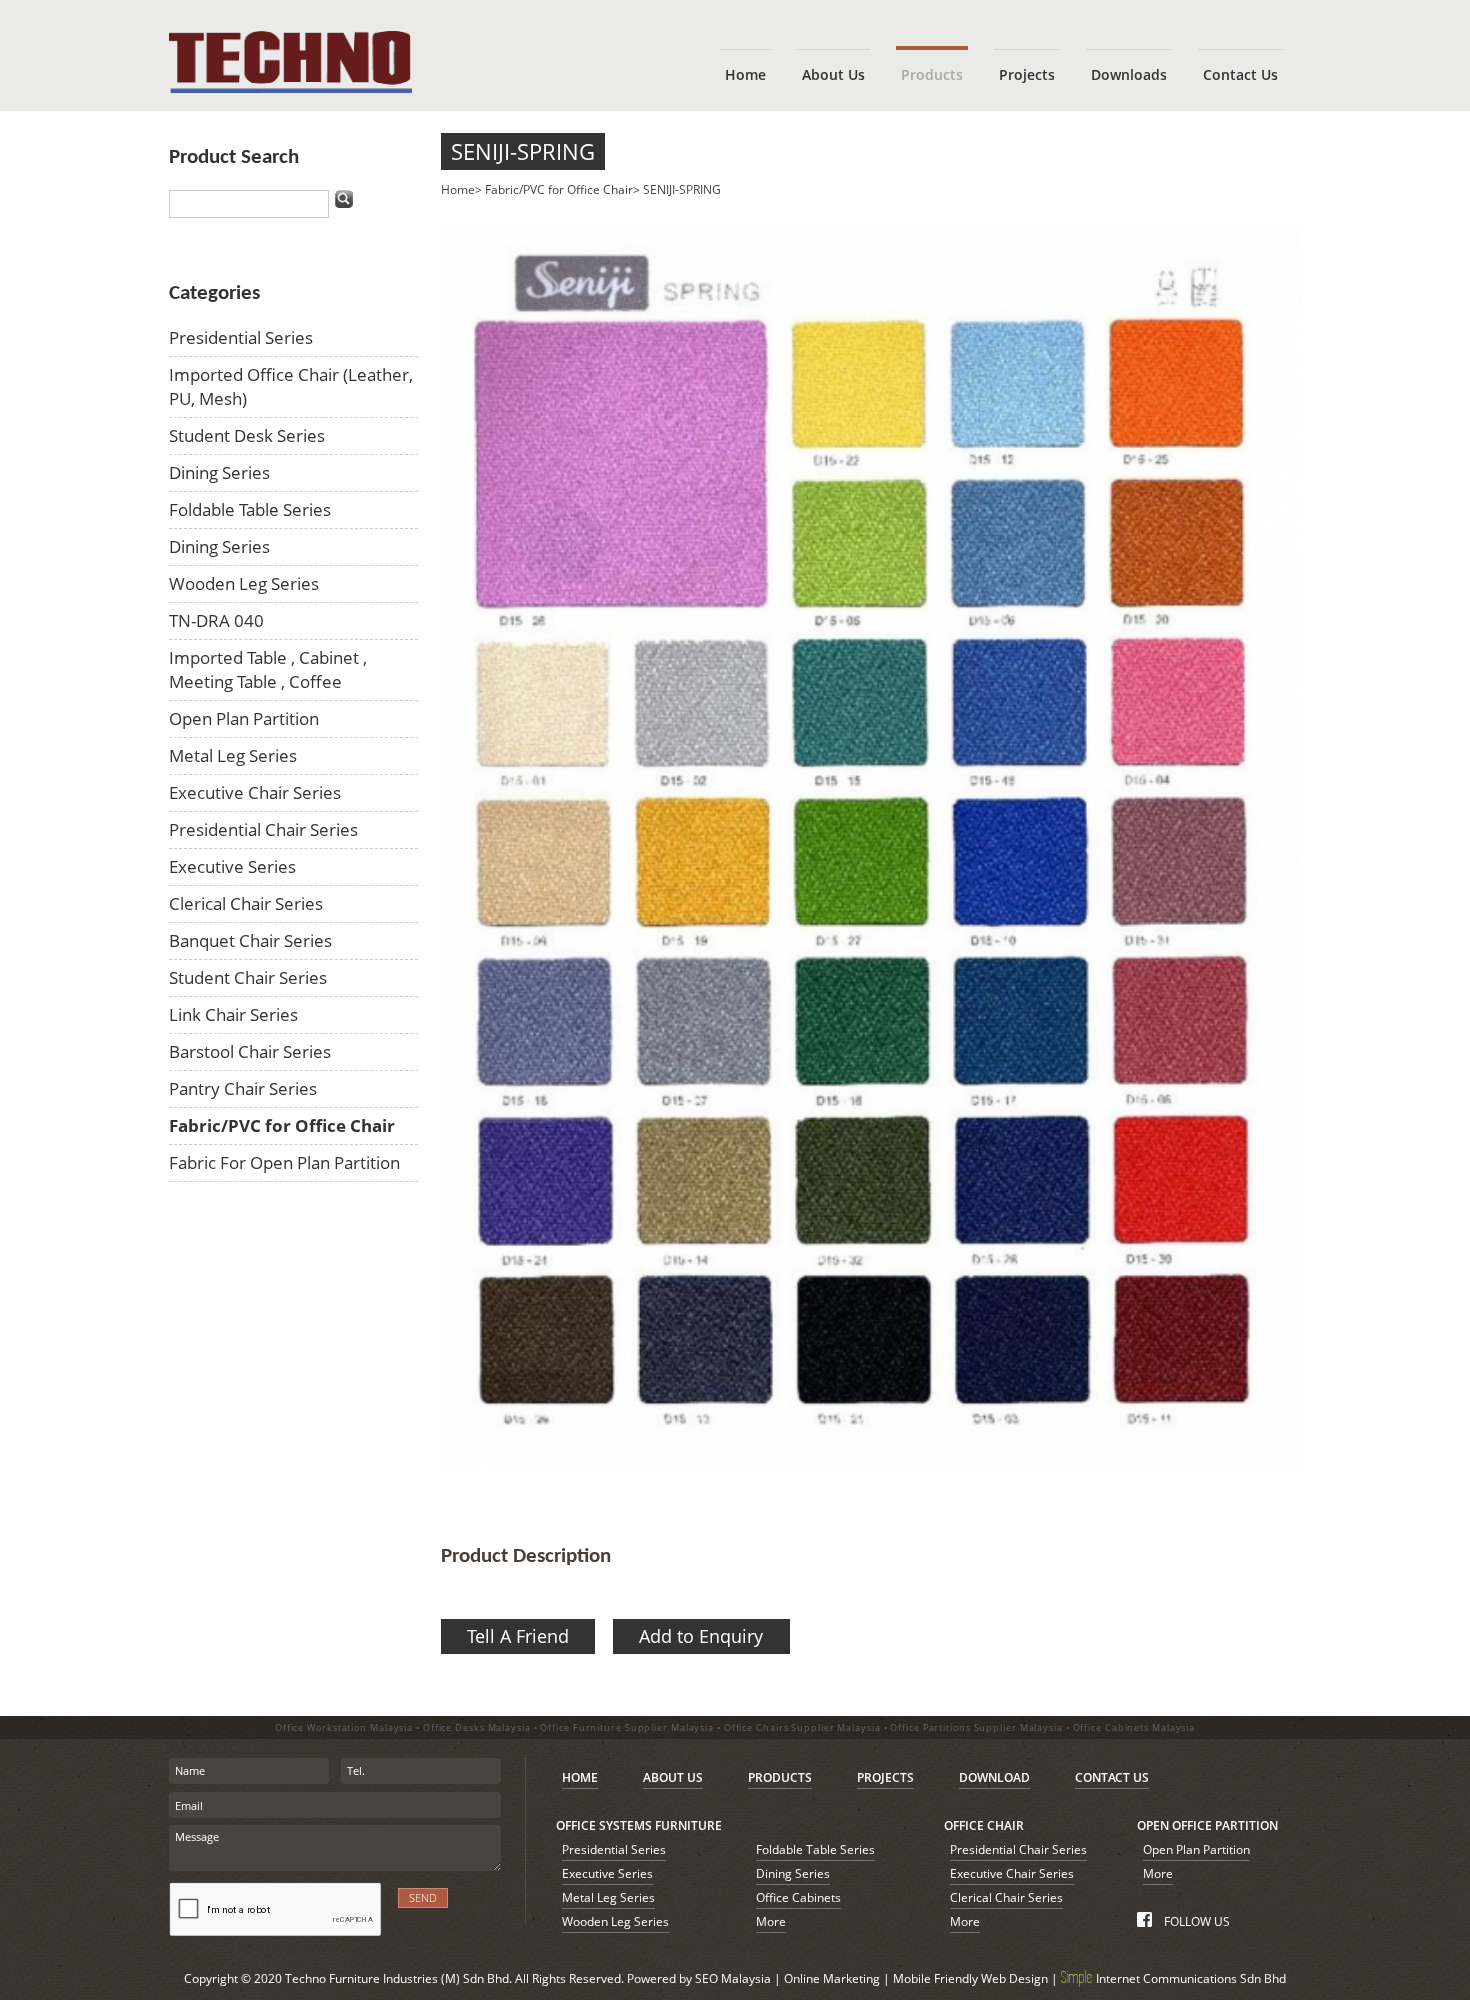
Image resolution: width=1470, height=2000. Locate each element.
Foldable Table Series (250, 509)
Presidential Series (241, 337)
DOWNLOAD (994, 1777)
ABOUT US (673, 1777)
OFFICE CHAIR (984, 1825)
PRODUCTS (780, 1777)
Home (458, 189)
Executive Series (232, 866)
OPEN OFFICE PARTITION (1207, 1825)
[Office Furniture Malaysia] (290, 88)
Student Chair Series (248, 977)
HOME (580, 1777)
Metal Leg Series (233, 755)
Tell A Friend (518, 1636)
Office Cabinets (798, 1897)
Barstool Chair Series (250, 1051)
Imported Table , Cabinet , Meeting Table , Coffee (268, 669)
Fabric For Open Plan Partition (284, 1162)
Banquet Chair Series (250, 940)
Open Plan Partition (244, 718)
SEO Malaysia (733, 1978)
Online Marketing (832, 1978)
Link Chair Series (233, 1014)
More (771, 1921)
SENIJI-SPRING (523, 151)
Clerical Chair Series (246, 903)
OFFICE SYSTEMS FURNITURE (639, 1825)
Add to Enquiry (701, 1636)
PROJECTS (885, 1777)
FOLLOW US (1195, 1921)
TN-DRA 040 (216, 620)
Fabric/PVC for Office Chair (282, 1125)
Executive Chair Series (255, 792)
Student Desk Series (247, 435)
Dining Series (219, 472)
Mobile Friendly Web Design (970, 1978)
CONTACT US (1112, 1777)
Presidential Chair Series (263, 829)
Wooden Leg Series (244, 583)
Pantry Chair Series (243, 1088)
